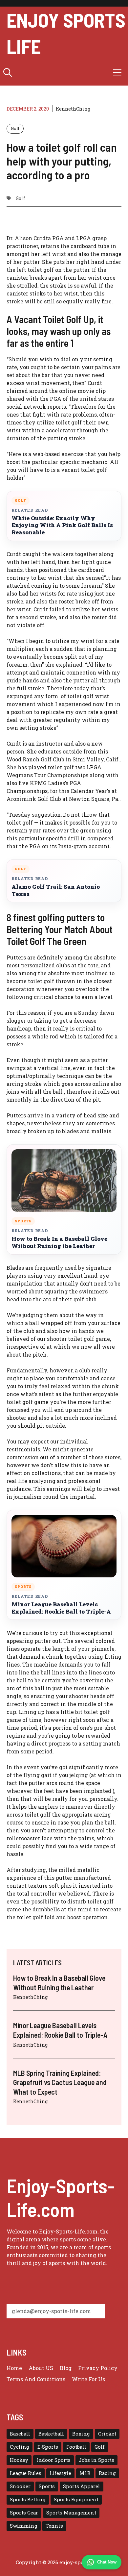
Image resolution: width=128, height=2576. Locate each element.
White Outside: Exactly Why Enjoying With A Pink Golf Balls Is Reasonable (62, 525)
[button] (8, 72)
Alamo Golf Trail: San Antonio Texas (56, 890)
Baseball (20, 2434)
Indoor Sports (53, 2460)
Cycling (20, 2447)
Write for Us (88, 2379)
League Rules (26, 2473)
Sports (47, 2486)
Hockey (19, 2460)
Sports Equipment (76, 2499)
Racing (107, 2473)
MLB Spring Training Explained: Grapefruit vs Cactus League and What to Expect (60, 2082)
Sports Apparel (82, 2486)
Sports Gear (24, 2513)
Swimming (24, 2526)
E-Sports (48, 2447)
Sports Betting (28, 2499)
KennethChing (73, 109)
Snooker (20, 2486)
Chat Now (107, 2562)
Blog (66, 2368)
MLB (85, 2473)
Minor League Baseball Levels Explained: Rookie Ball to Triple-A (61, 1608)
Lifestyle (60, 2473)
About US (41, 2368)
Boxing (81, 2434)
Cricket (107, 2434)
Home (14, 2368)
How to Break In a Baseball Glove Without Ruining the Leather (59, 1242)
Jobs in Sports (96, 2460)
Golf (15, 128)
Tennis (54, 2526)
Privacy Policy (98, 2368)
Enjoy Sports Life (66, 33)
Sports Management (71, 2513)
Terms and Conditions (36, 2379)
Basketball (51, 2434)
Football (76, 2447)
